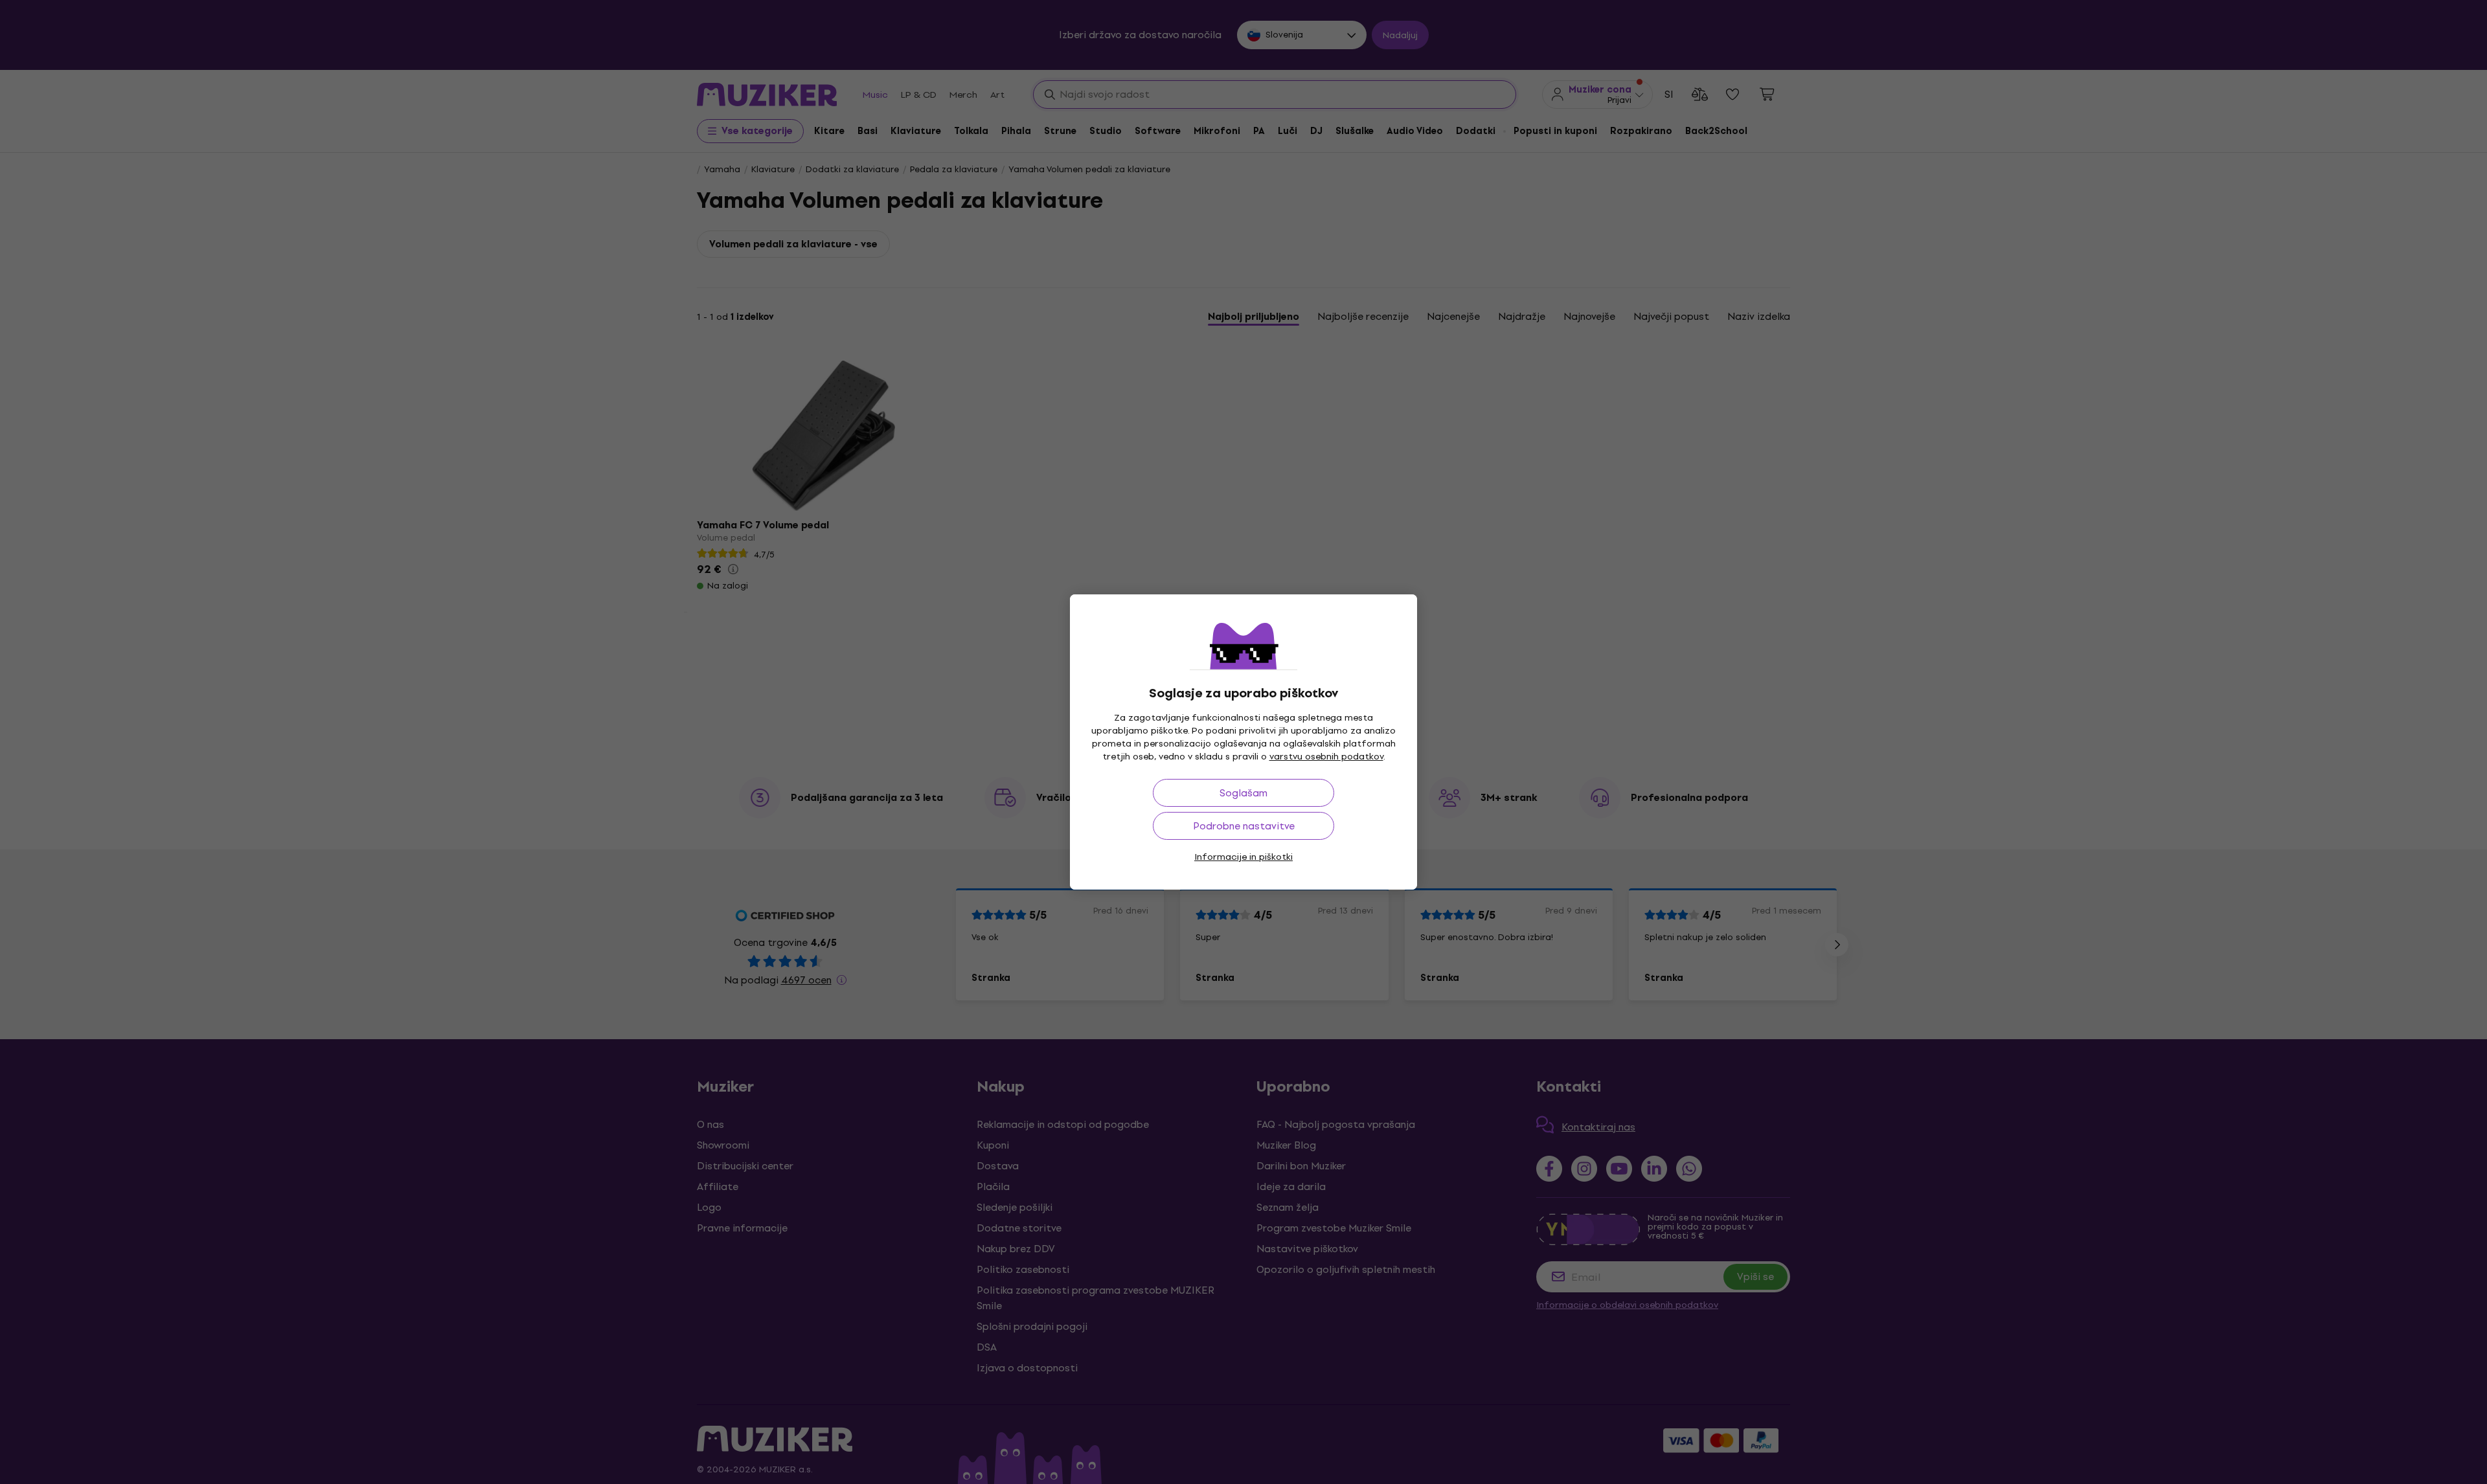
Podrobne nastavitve (1244, 826)
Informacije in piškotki (1243, 857)
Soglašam (1243, 793)
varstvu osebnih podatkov (1326, 757)
